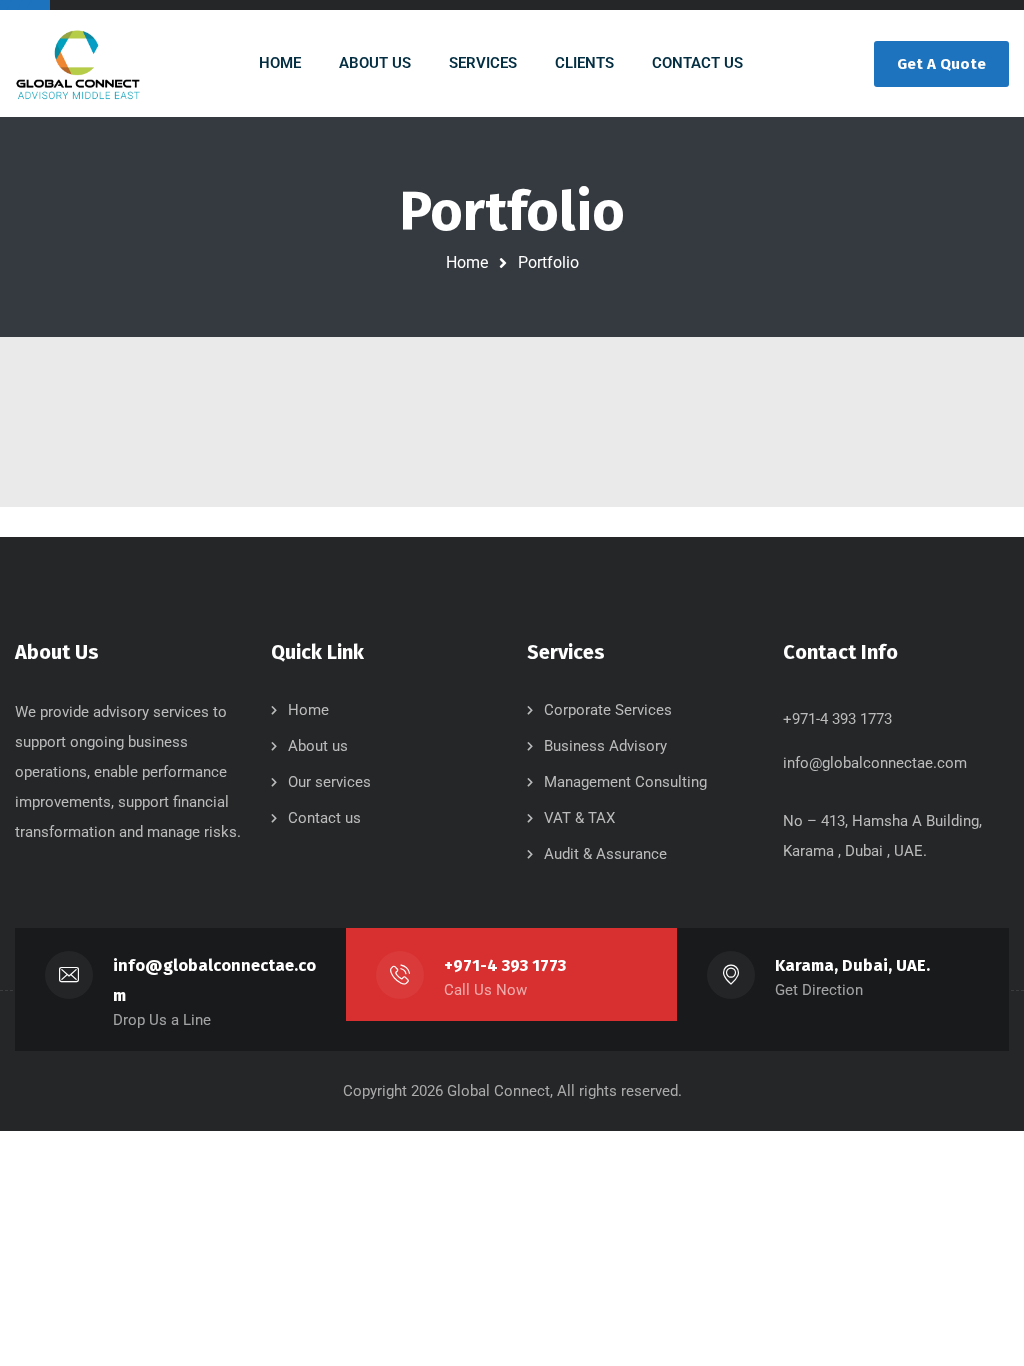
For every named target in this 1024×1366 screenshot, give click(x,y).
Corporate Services (608, 710)
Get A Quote (941, 64)
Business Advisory (605, 746)
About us (318, 746)
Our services (329, 782)
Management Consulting (625, 782)
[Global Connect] (78, 63)
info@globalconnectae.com (875, 763)
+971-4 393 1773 (505, 965)
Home (467, 262)
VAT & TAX (579, 818)
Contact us (324, 818)
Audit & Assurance (605, 854)
